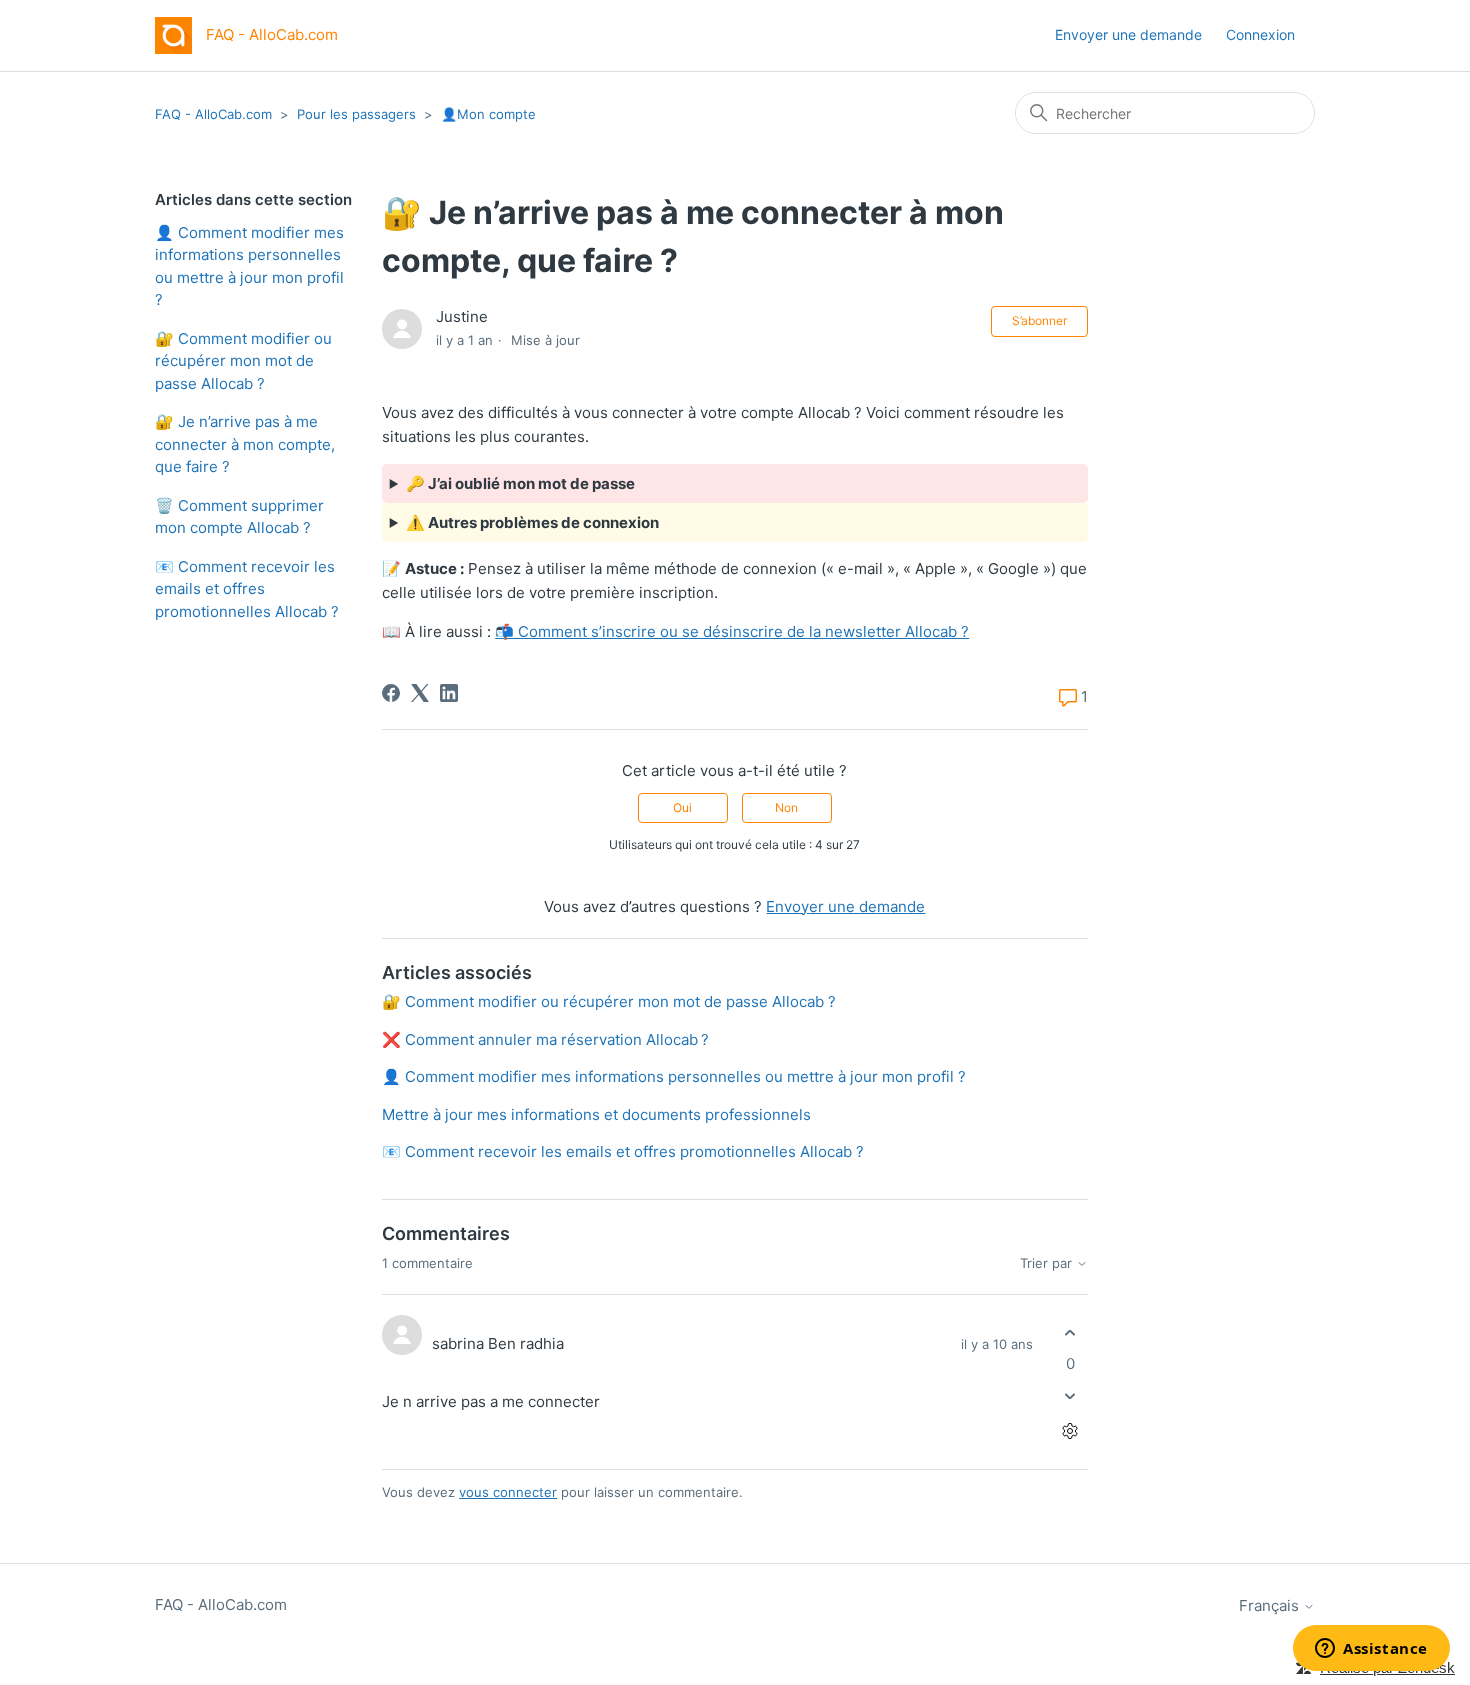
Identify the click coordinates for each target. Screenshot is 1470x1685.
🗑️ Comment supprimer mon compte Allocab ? (239, 517)
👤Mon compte (488, 114)
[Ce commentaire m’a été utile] (1070, 1332)
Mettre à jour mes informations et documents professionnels (596, 1114)
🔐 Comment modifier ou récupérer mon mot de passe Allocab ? (243, 361)
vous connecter (508, 1492)
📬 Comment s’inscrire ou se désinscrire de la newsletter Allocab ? (732, 631)
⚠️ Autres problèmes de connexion (532, 522)
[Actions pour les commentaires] (1070, 1431)
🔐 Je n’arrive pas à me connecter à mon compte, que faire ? (245, 444)
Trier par (1048, 1263)
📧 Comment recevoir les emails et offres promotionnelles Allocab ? (247, 589)
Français (1271, 1605)
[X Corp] (420, 693)
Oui (682, 807)
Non (786, 807)
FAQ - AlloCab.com (213, 114)
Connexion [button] (1260, 34)
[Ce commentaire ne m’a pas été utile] (1070, 1396)
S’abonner (1039, 320)
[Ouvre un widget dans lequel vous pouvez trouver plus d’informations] (1371, 1650)
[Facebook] (391, 693)
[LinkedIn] (449, 693)
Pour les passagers (356, 114)
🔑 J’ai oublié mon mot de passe (520, 483)
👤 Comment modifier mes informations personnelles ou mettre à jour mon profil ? (249, 266)
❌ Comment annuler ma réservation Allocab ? (545, 1039)
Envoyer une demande (1128, 34)
